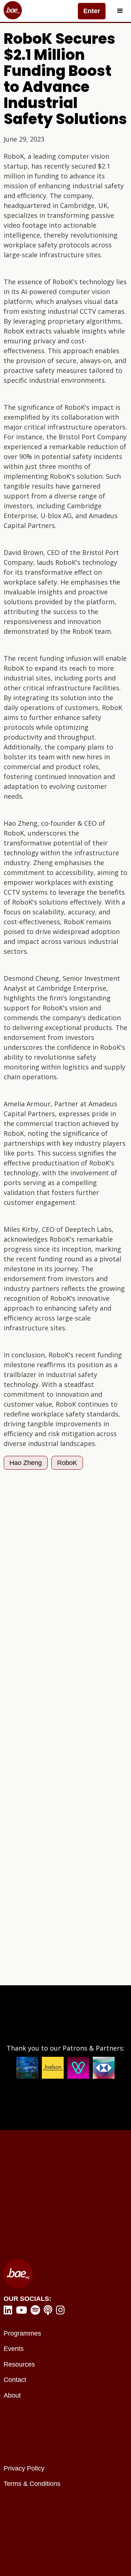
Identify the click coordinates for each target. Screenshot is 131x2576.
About (12, 2395)
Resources (19, 2364)
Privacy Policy (24, 2468)
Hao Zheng (26, 1463)
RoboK (67, 1463)
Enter (92, 11)
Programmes (22, 2333)
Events (14, 2349)
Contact (15, 2380)
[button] (120, 11)
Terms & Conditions (32, 2484)
